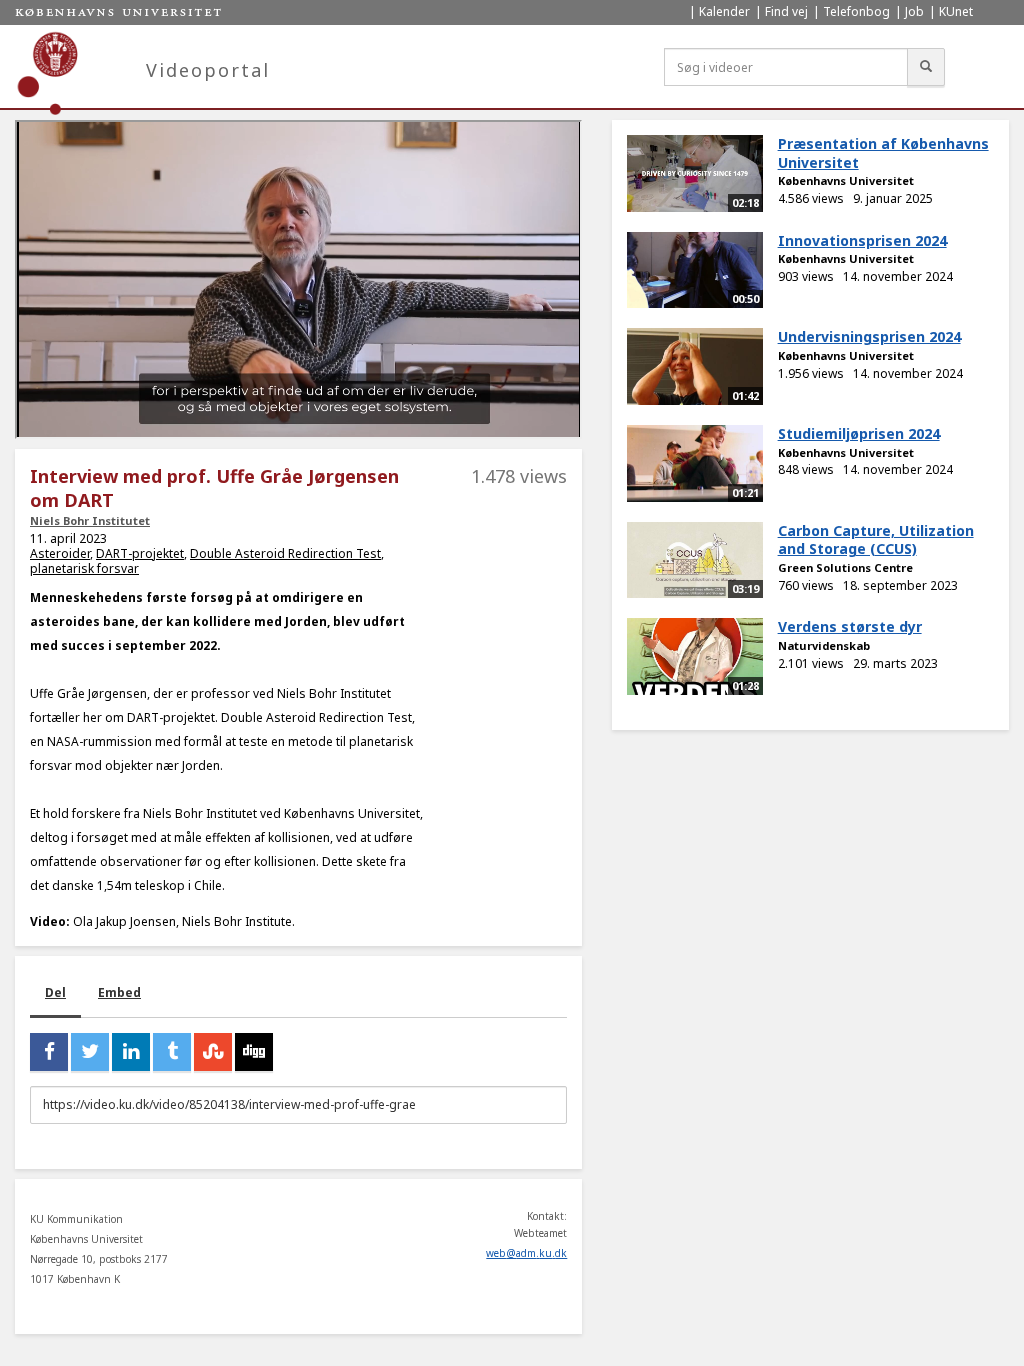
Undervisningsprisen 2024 (869, 336)
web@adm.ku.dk (526, 1253)
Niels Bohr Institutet (90, 520)
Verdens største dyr (850, 626)
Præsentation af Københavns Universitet (883, 153)
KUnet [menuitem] (956, 11)
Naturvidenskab (824, 645)
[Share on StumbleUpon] (213, 1052)
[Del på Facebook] (49, 1052)
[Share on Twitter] (90, 1052)
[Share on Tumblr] (172, 1052)
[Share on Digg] (254, 1052)
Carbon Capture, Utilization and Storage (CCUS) (876, 540)
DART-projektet (140, 553)
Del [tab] (55, 992)
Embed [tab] (119, 992)
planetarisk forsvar (84, 568)
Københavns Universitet (846, 180)
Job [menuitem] (914, 11)
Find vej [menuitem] (786, 11)
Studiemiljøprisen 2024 (859, 433)
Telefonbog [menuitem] (856, 11)
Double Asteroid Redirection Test (285, 553)
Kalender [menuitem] (724, 11)
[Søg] (926, 67)
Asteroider (60, 553)
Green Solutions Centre (845, 567)
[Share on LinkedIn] (131, 1052)
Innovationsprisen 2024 (862, 240)
